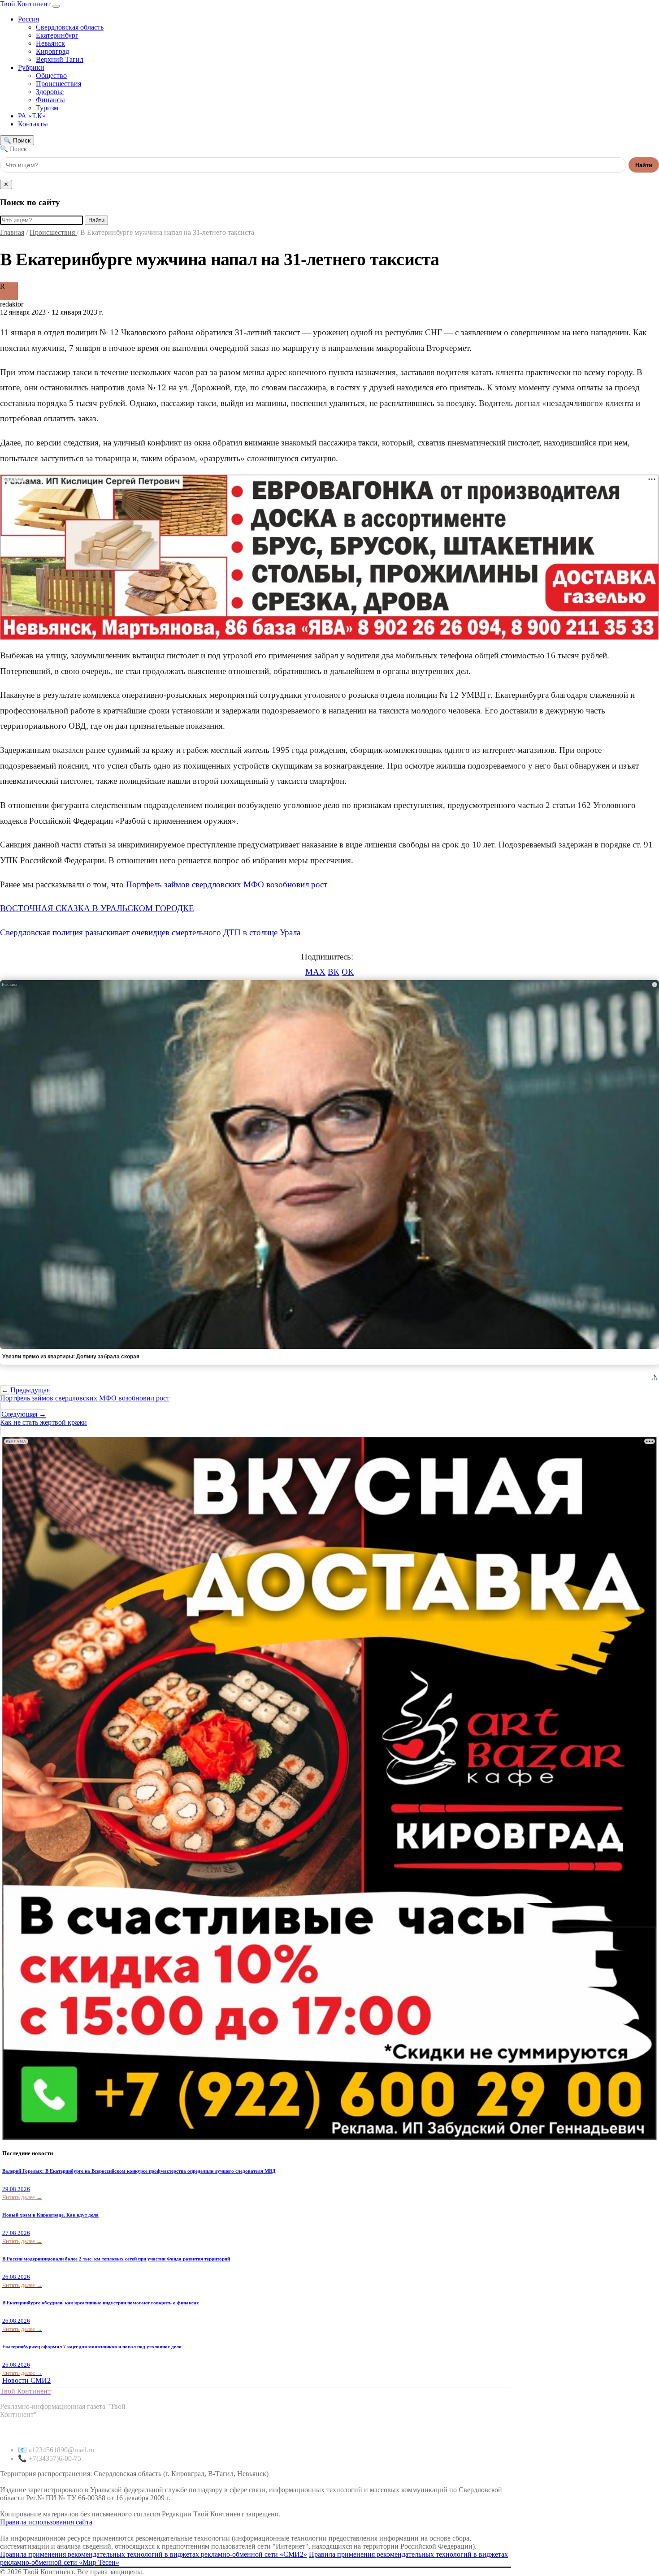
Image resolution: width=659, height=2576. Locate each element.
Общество (51, 76)
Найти (644, 165)
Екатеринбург (57, 35)
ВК (334, 972)
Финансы (50, 100)
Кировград (52, 51)
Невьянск (50, 43)
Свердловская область (70, 27)
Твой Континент (26, 4)
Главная (12, 232)
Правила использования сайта (46, 2522)
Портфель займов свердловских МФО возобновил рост (227, 884)
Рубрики (31, 67)
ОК (348, 972)
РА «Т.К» (32, 116)
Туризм (47, 108)
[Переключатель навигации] (56, 6)
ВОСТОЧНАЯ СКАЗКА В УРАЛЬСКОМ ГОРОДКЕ (97, 908)
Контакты (33, 124)
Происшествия (59, 84)
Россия (28, 19)
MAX (315, 972)
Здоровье (50, 92)
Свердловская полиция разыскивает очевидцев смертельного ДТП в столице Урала (150, 932)
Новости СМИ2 (26, 2380)
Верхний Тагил (60, 59)
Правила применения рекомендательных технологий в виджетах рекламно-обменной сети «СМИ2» (154, 2554)
